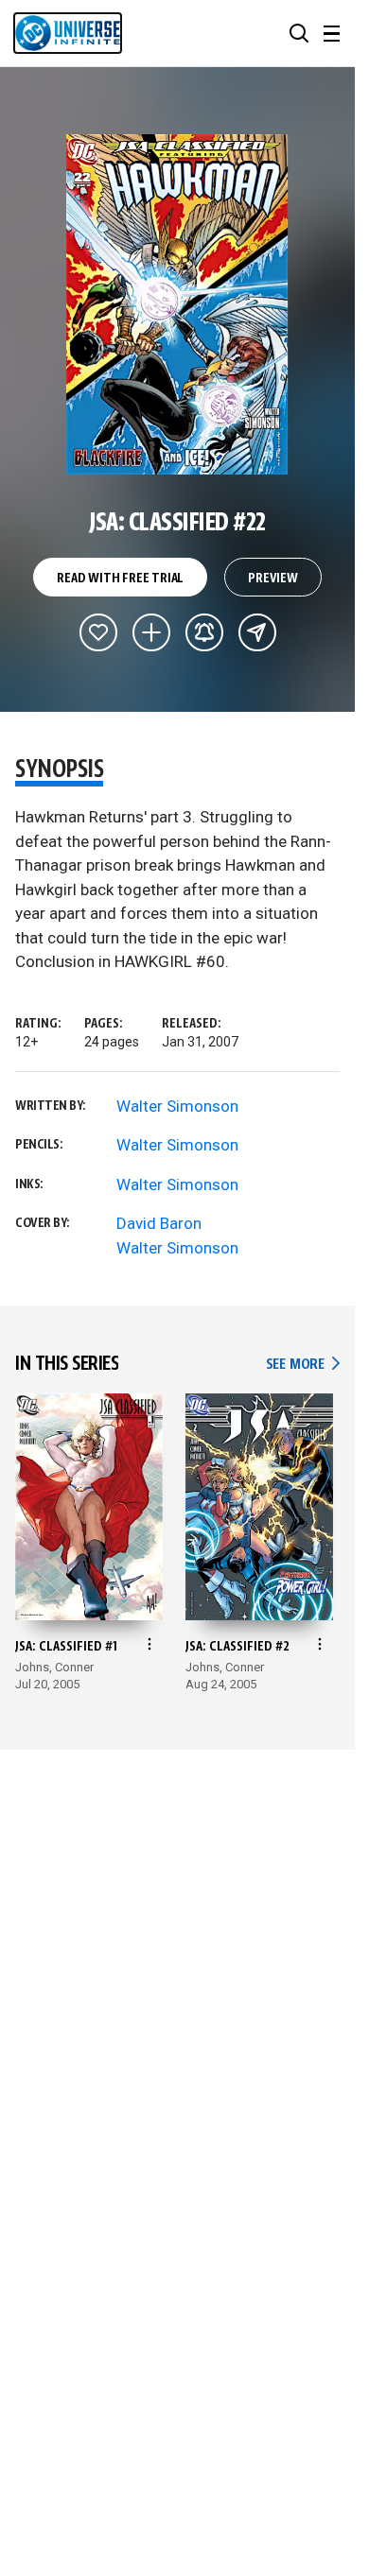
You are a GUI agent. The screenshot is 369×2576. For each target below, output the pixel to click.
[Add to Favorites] (98, 632)
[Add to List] (151, 632)
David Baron (159, 1223)
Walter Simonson (177, 1106)
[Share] (257, 632)
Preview (273, 579)
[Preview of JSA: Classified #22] (177, 304)
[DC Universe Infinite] (68, 33)
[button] (299, 33)
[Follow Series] (204, 632)
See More (303, 1365)
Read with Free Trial (120, 579)
